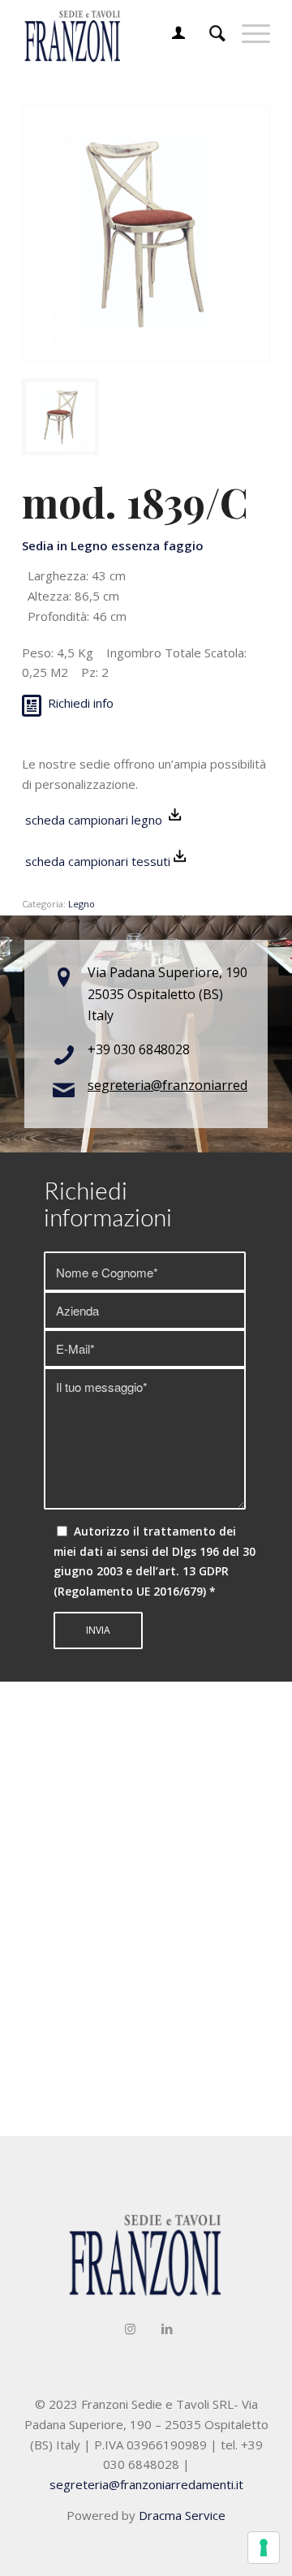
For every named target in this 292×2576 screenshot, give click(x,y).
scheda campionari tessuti (96, 861)
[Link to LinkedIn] (167, 2328)
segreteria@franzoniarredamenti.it (146, 2484)
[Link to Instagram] (131, 2328)
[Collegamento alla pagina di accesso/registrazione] (170, 32)
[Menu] (248, 32)
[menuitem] (170, 32)
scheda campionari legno (94, 820)
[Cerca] (209, 32)
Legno (82, 904)
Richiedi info (81, 703)
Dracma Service (182, 2515)
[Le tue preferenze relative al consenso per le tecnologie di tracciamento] (264, 2548)
